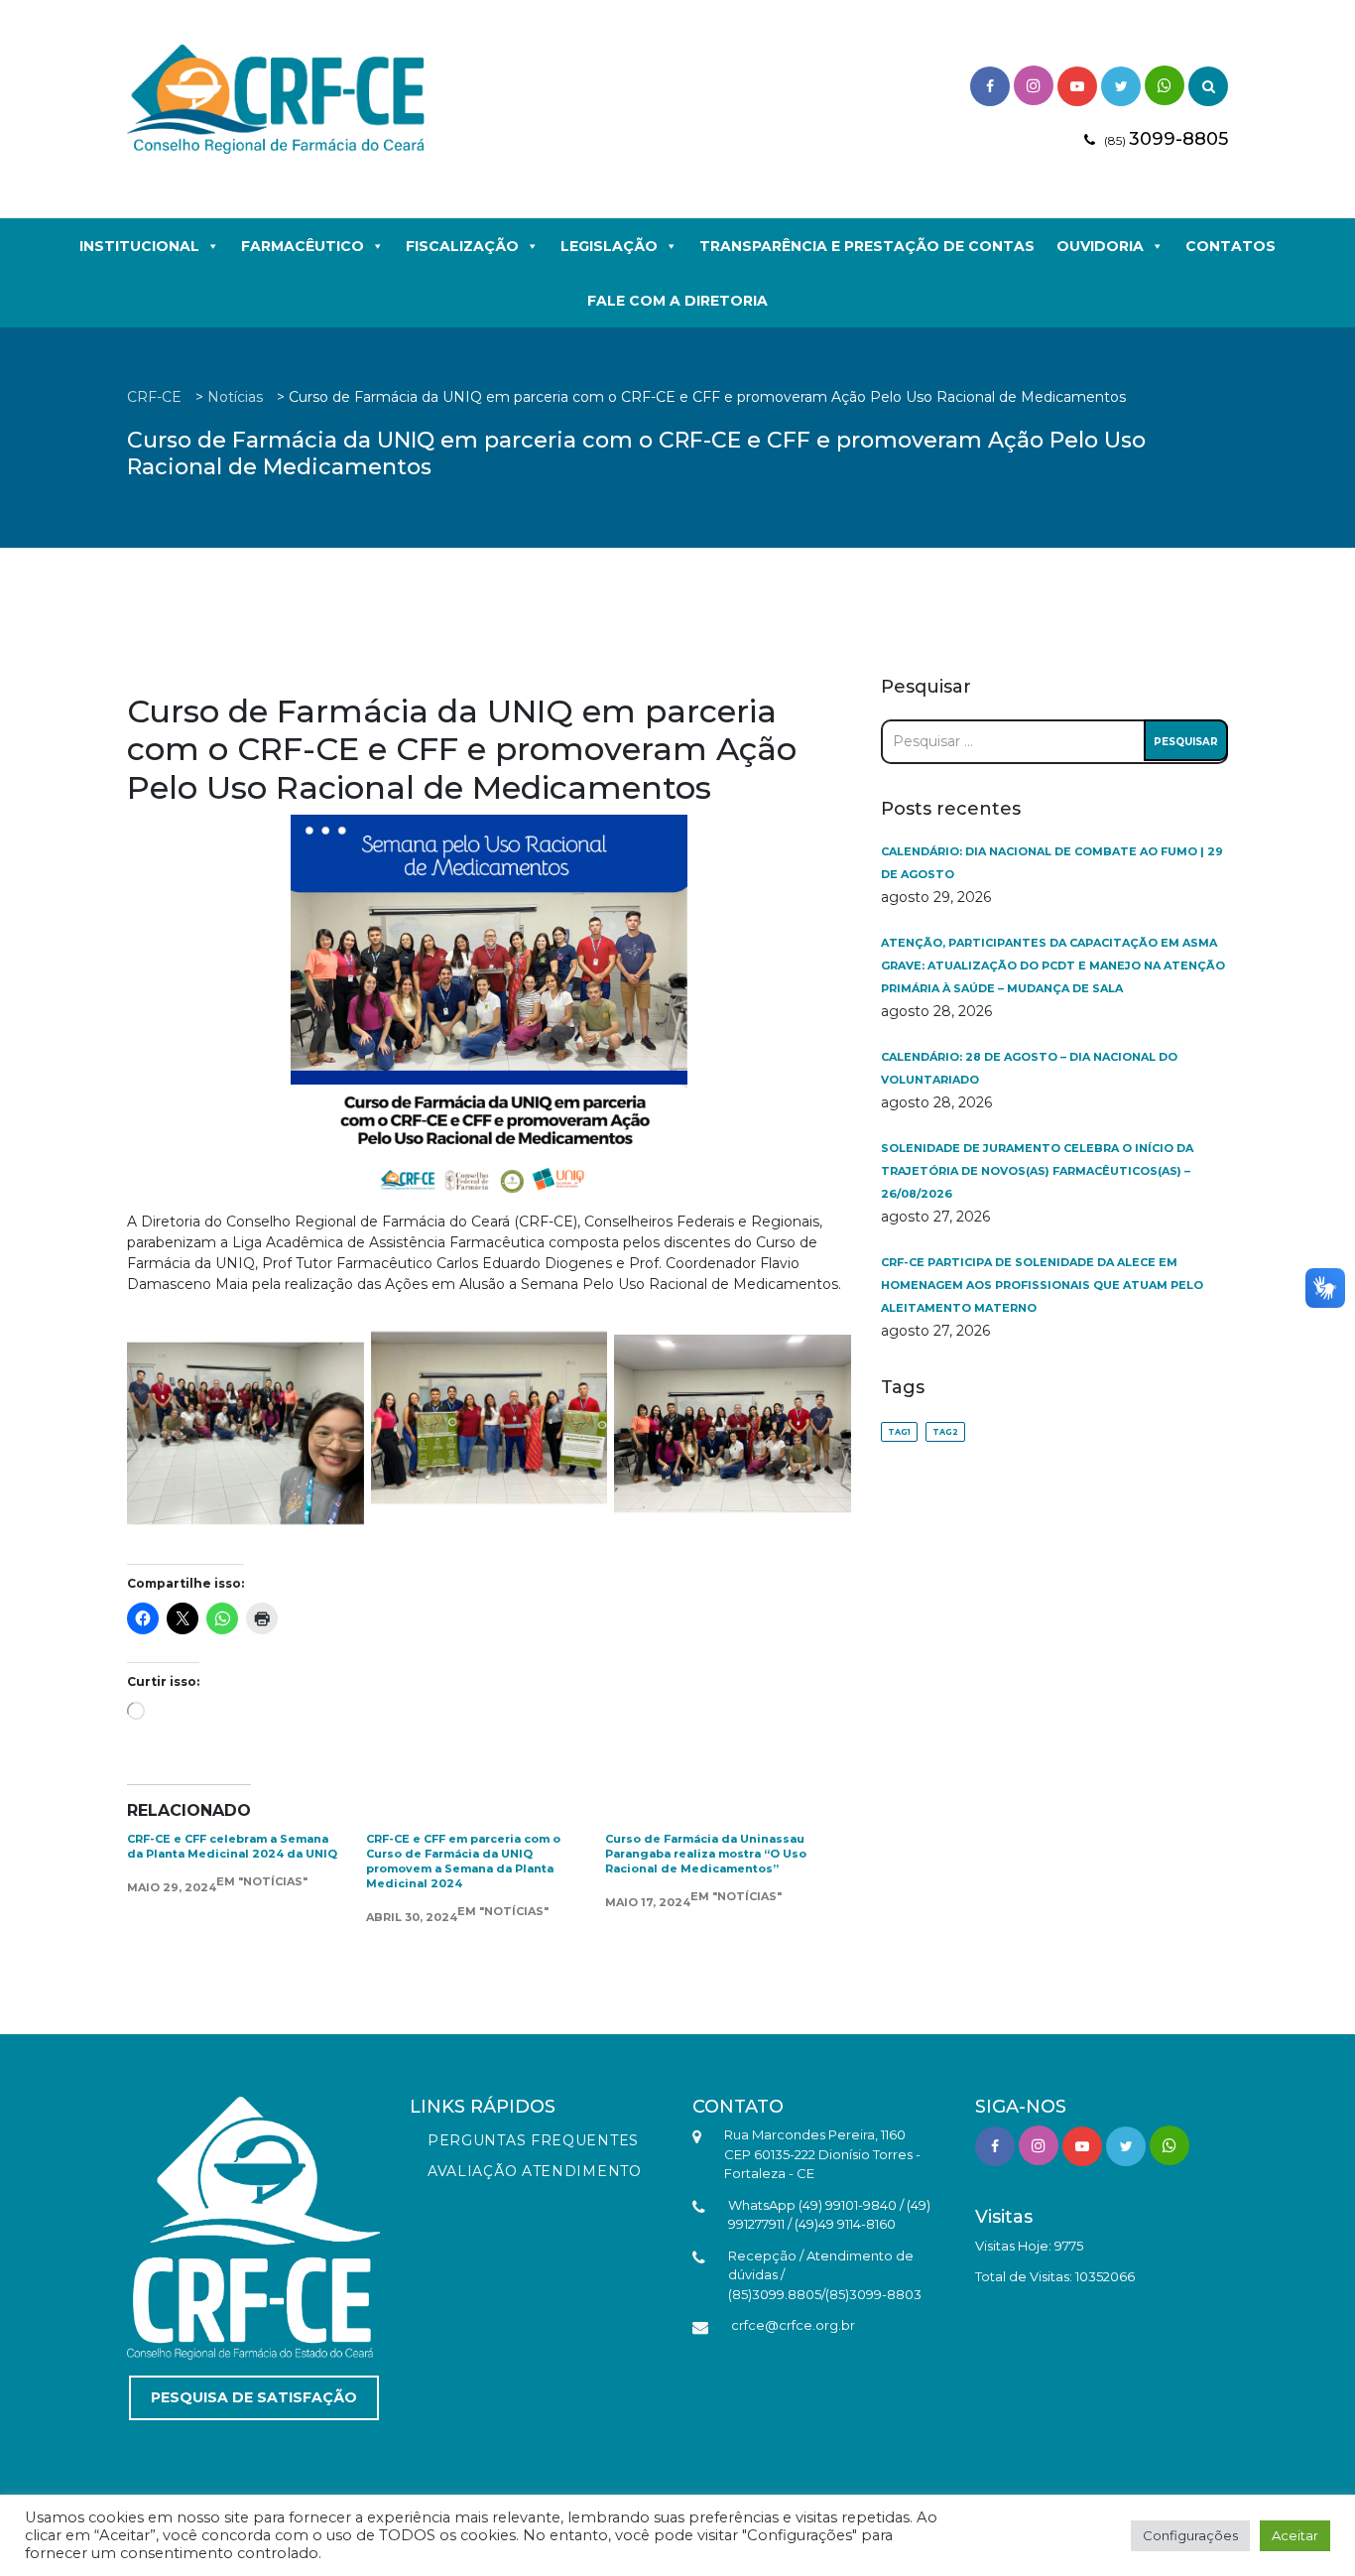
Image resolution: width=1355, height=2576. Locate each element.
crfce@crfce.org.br (793, 2325)
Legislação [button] (609, 246)
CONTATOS (1231, 246)
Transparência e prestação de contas (867, 246)
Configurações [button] (1190, 2535)
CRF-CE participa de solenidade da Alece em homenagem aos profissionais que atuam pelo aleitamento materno (1042, 1285)
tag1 (899, 1432)
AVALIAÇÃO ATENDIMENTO (535, 2171)
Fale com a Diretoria (677, 301)
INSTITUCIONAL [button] (139, 246)
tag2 (945, 1432)
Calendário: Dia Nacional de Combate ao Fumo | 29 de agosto (1052, 863)
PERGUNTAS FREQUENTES (533, 2140)
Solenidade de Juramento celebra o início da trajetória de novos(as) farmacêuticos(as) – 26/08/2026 (1037, 1171)
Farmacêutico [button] (303, 246)
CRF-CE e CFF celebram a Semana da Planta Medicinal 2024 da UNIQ (232, 1846)
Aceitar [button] (1295, 2535)
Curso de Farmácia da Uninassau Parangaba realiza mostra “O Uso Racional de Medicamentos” (706, 1854)
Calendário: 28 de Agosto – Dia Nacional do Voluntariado (1029, 1068)
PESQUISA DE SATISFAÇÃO (254, 2397)
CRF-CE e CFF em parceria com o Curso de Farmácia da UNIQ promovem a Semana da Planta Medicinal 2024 (463, 1861)
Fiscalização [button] (462, 246)
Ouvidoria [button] (1100, 246)
